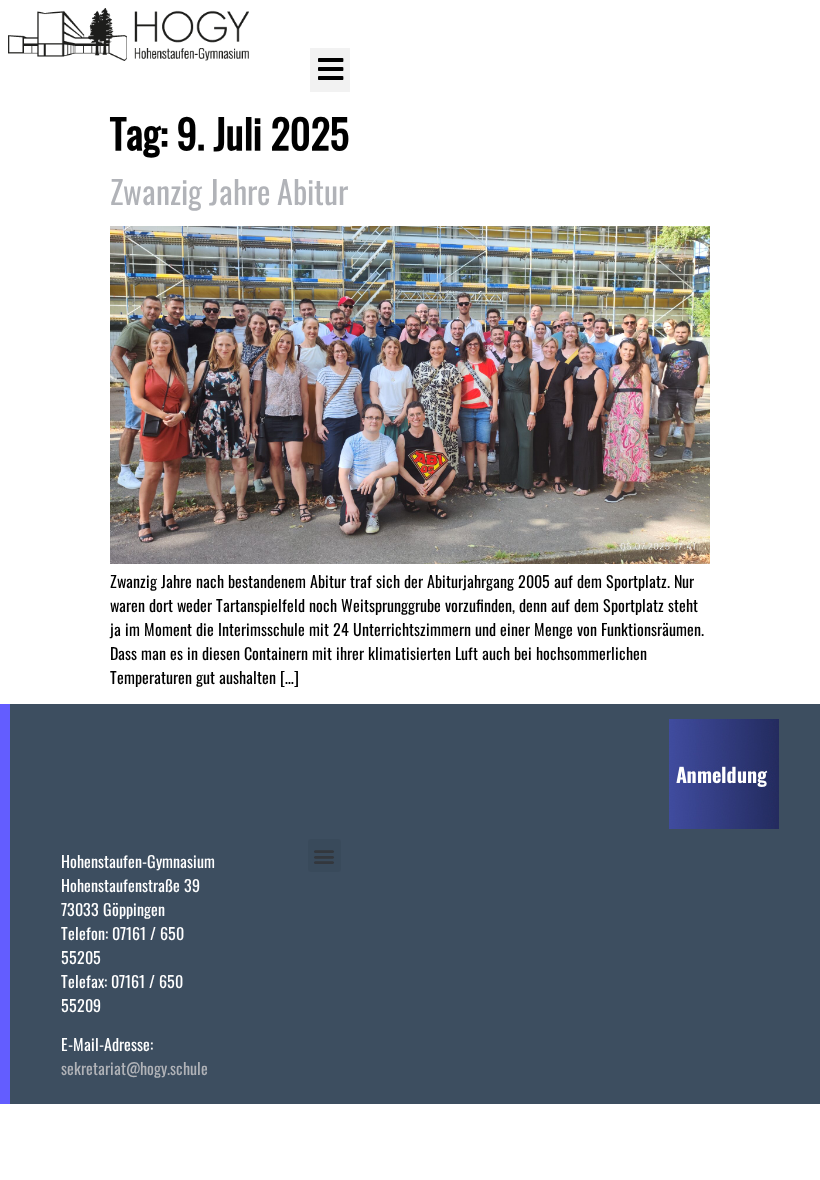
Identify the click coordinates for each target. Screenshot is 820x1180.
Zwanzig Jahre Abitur (229, 190)
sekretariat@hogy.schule (134, 1068)
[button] (330, 70)
